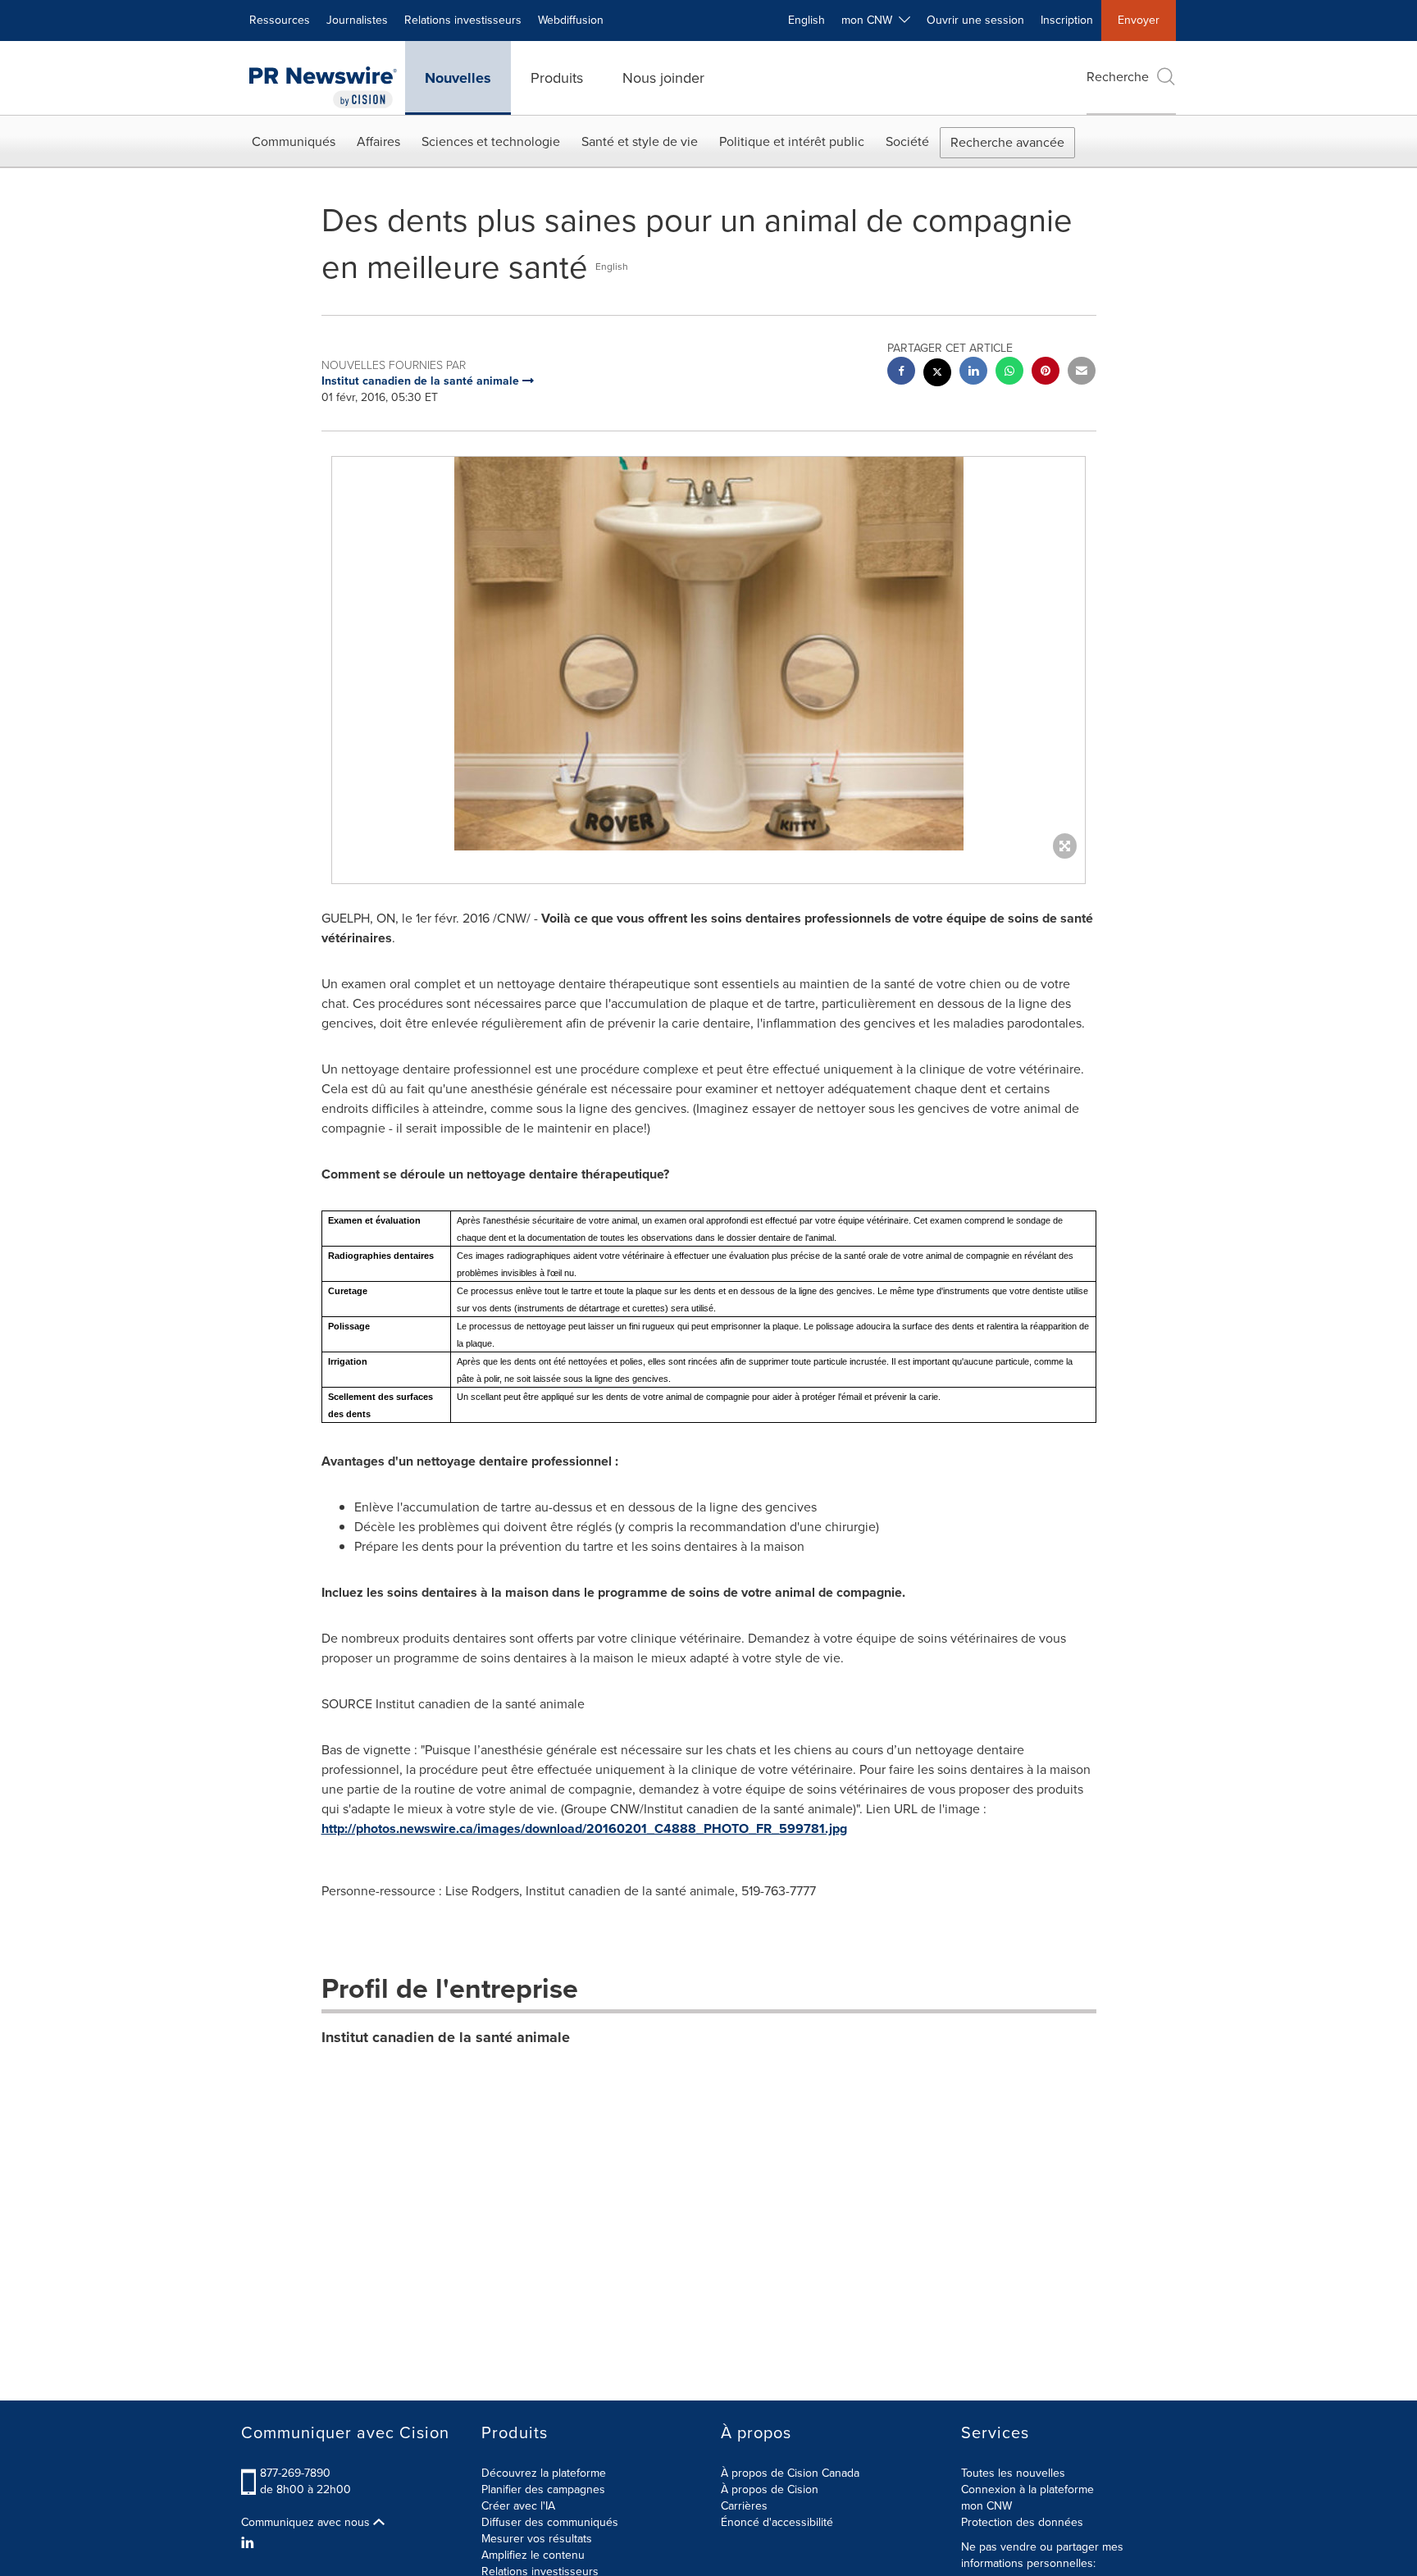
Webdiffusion (571, 20)
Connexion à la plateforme (1027, 2489)
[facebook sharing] (901, 373)
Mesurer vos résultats (537, 2539)
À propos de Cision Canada (790, 2473)
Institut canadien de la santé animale (446, 2037)
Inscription (1067, 20)
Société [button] (907, 141)
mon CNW (986, 2506)
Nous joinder (663, 78)
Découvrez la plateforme (544, 2473)
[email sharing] (1082, 373)
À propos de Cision (770, 2489)
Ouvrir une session (975, 20)
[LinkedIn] (250, 2543)
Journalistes (357, 20)
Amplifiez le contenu (533, 2555)
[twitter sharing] (937, 374)
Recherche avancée (1007, 142)
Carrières (744, 2506)
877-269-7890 (295, 2473)
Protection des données (1022, 2522)
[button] (708, 654)
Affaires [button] (378, 141)
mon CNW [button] (870, 20)
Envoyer (1139, 20)
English (806, 20)
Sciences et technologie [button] (491, 141)
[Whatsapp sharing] (1009, 373)
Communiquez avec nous (307, 2523)
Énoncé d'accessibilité (777, 2522)
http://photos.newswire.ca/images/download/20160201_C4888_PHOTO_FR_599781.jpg (584, 1828)
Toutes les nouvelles (1013, 2473)
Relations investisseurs (463, 20)
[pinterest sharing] (1046, 373)
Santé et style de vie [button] (640, 141)
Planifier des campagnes (543, 2489)
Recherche (1118, 77)
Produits (557, 78)
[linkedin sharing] (973, 373)
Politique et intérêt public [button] (792, 141)
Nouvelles (458, 78)
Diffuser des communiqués (550, 2522)
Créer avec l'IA (518, 2506)
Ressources (280, 20)
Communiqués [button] (294, 141)
